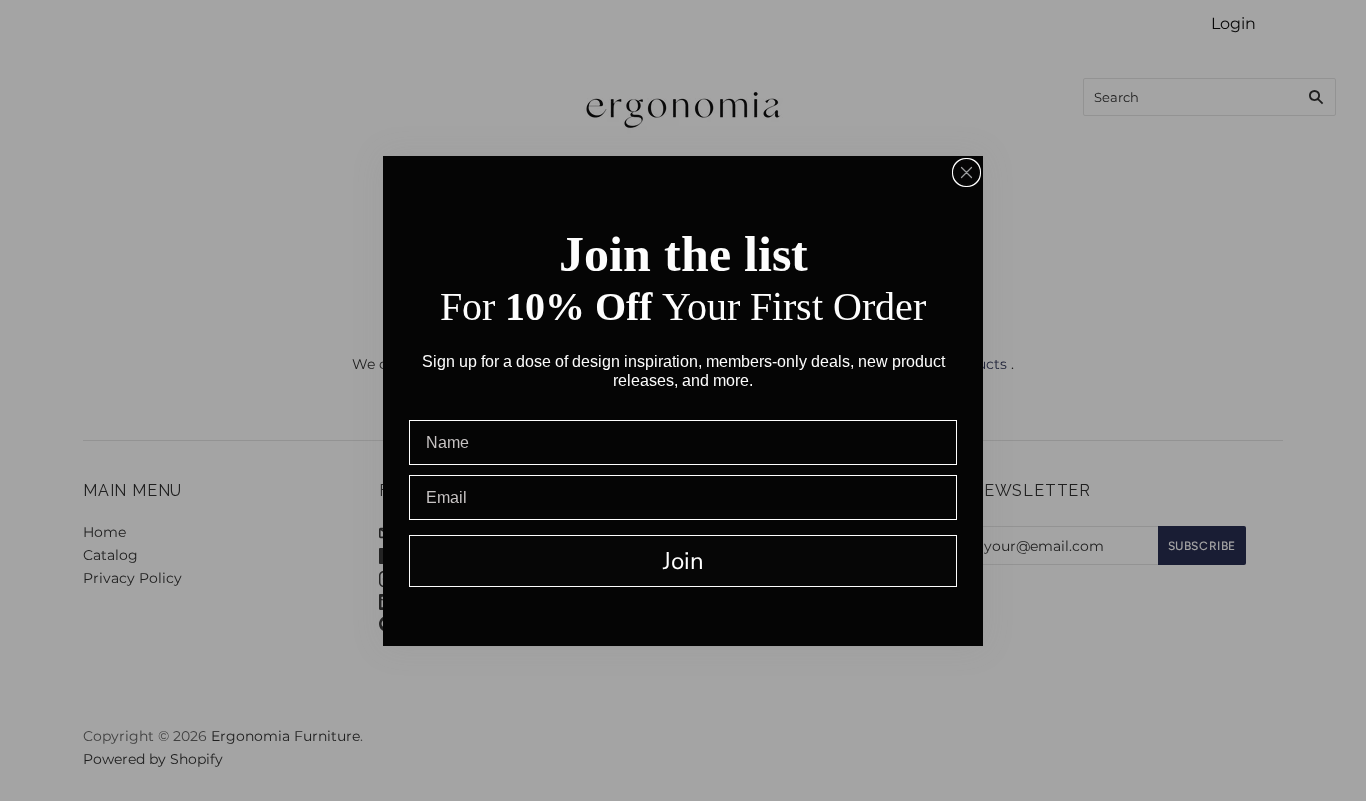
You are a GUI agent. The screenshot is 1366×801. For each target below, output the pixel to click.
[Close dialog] (966, 172)
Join (683, 561)
